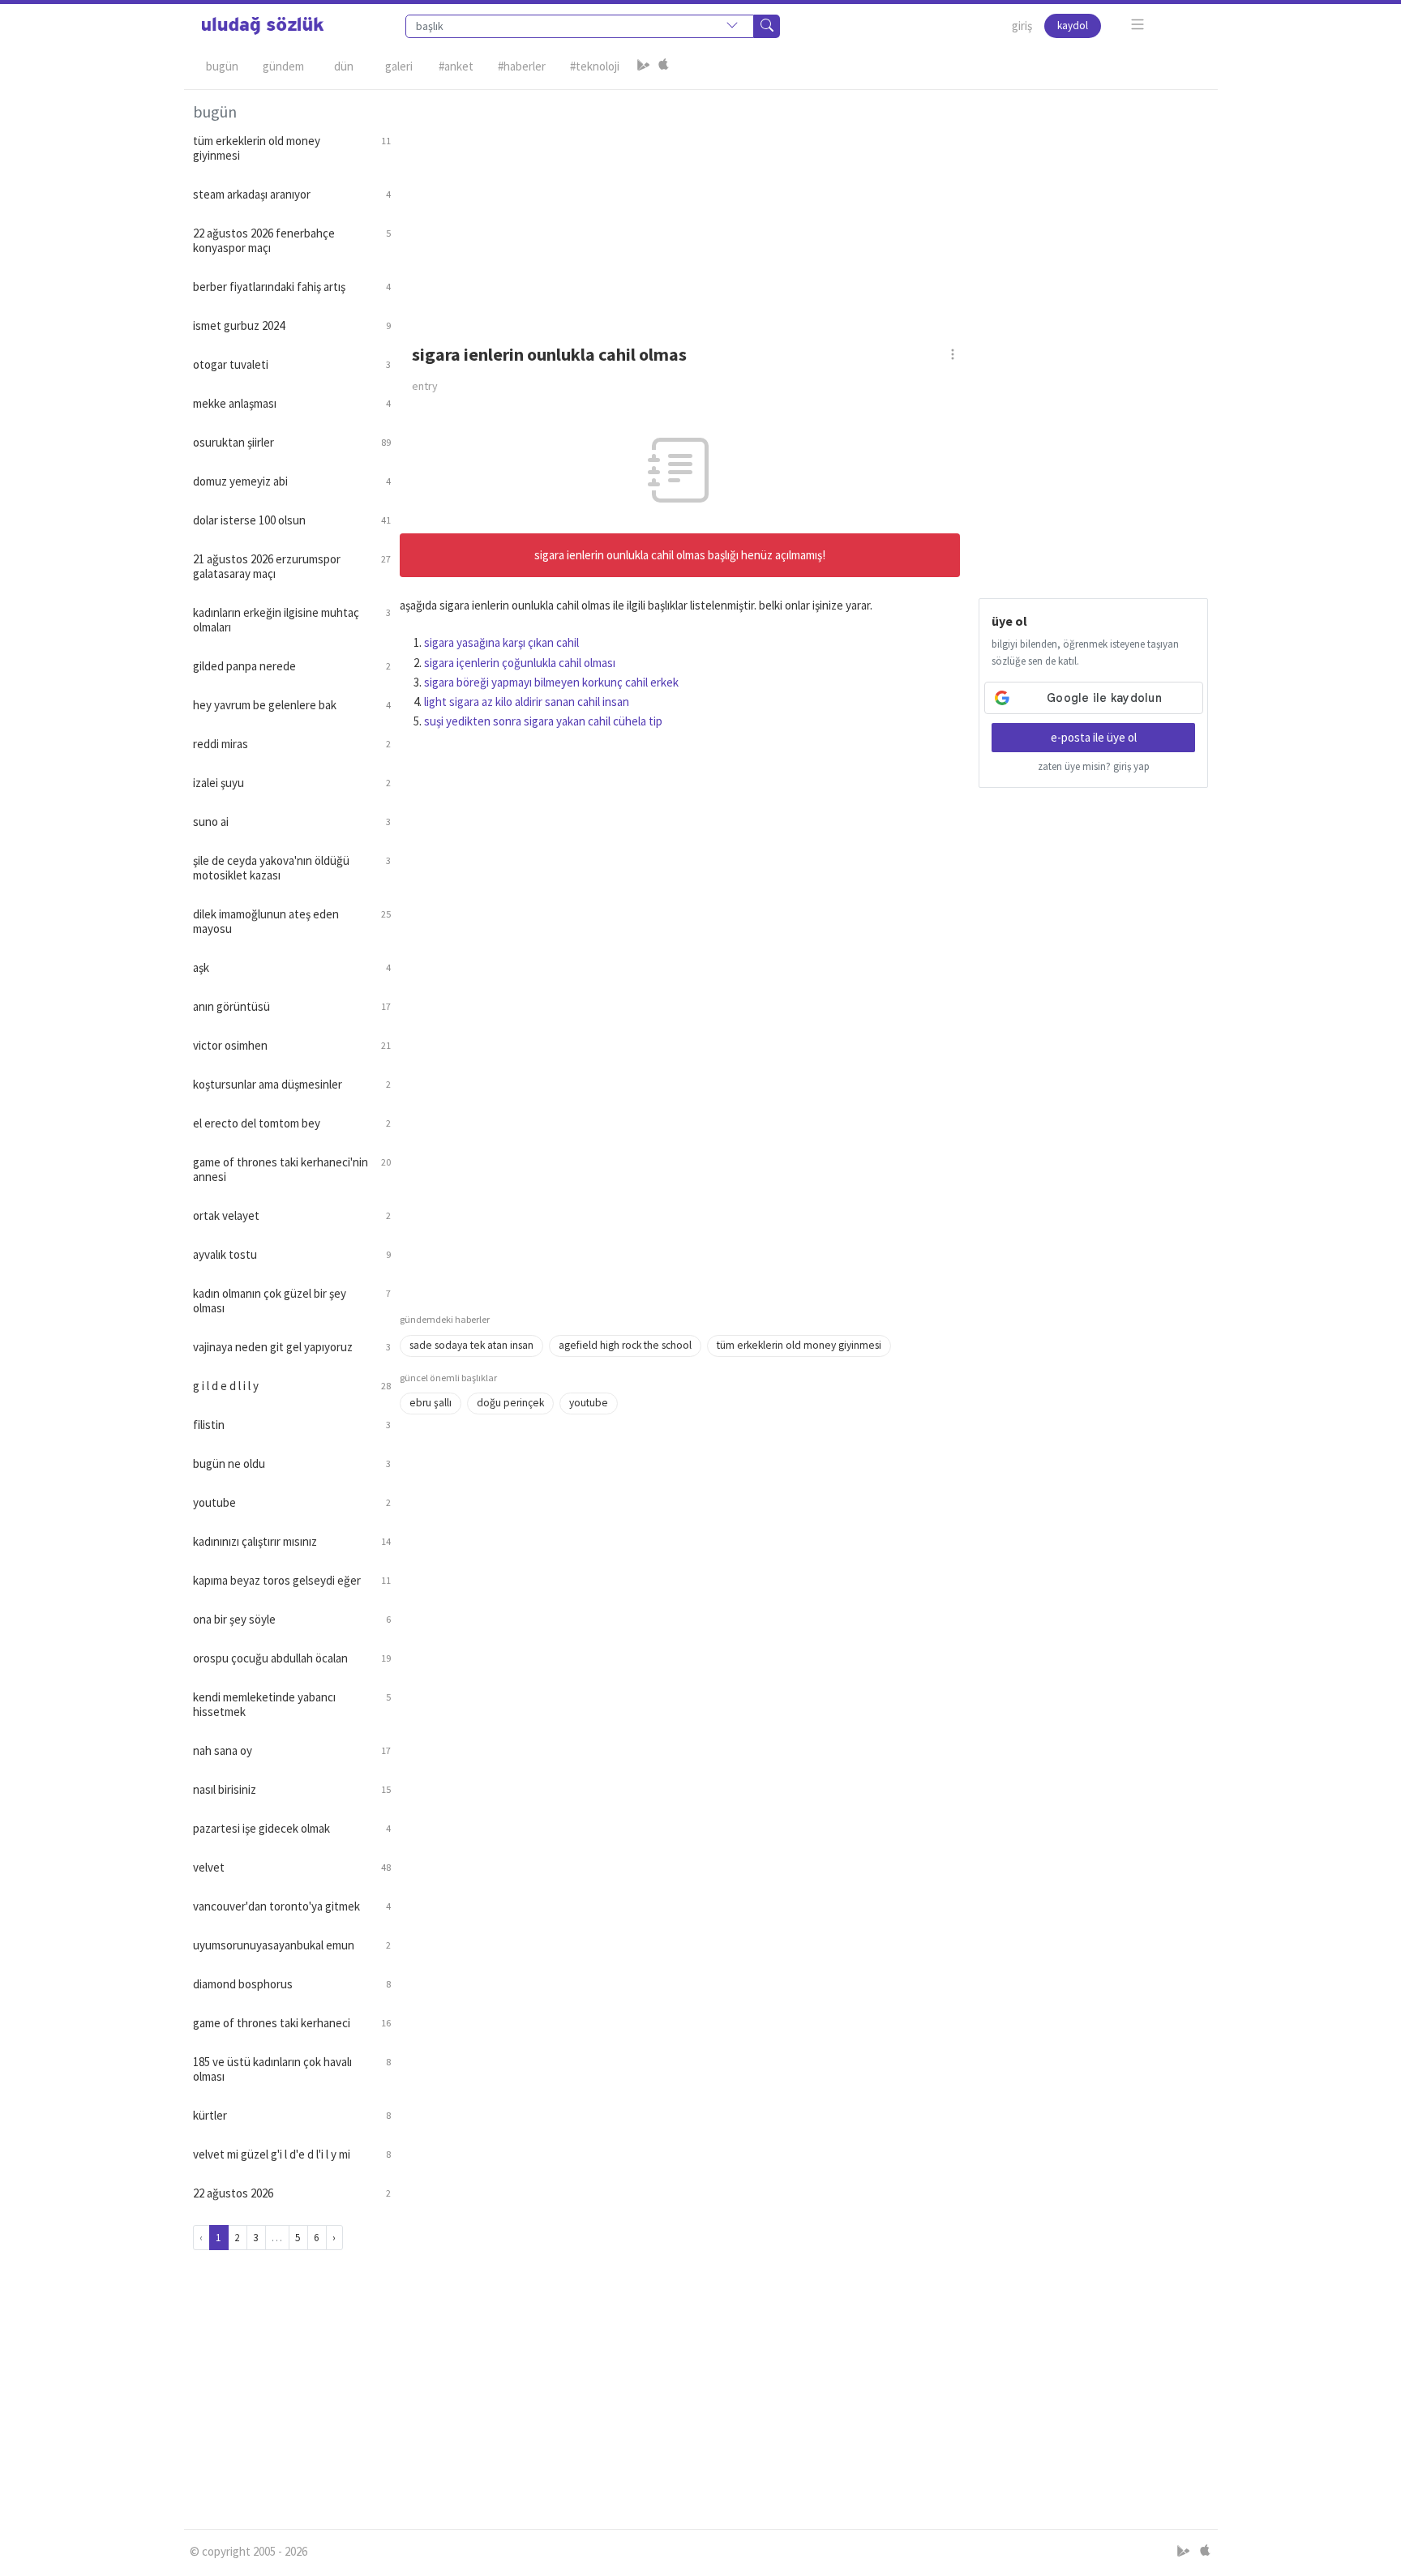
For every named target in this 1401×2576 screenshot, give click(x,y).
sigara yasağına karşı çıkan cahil (501, 642)
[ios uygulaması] (663, 66)
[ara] (767, 26)
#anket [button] (456, 66)
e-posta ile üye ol (1094, 737)
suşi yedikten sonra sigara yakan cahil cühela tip (543, 721)
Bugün (222, 66)
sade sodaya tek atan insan (471, 1345)
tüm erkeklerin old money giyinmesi (799, 1345)
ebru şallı (431, 1403)
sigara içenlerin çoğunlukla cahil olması (520, 663)
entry (425, 386)
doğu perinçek (510, 1403)
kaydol (1073, 26)
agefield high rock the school (625, 1345)
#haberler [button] (522, 66)
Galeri (399, 66)
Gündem (283, 66)
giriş (1022, 26)
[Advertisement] (804, 203)
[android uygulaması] (644, 66)
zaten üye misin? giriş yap (1094, 766)
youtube (589, 1403)
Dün (344, 66)
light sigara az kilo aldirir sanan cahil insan (527, 702)
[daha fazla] (1138, 25)
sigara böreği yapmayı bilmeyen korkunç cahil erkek (551, 682)
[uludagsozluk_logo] (263, 26)
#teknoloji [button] (595, 66)
